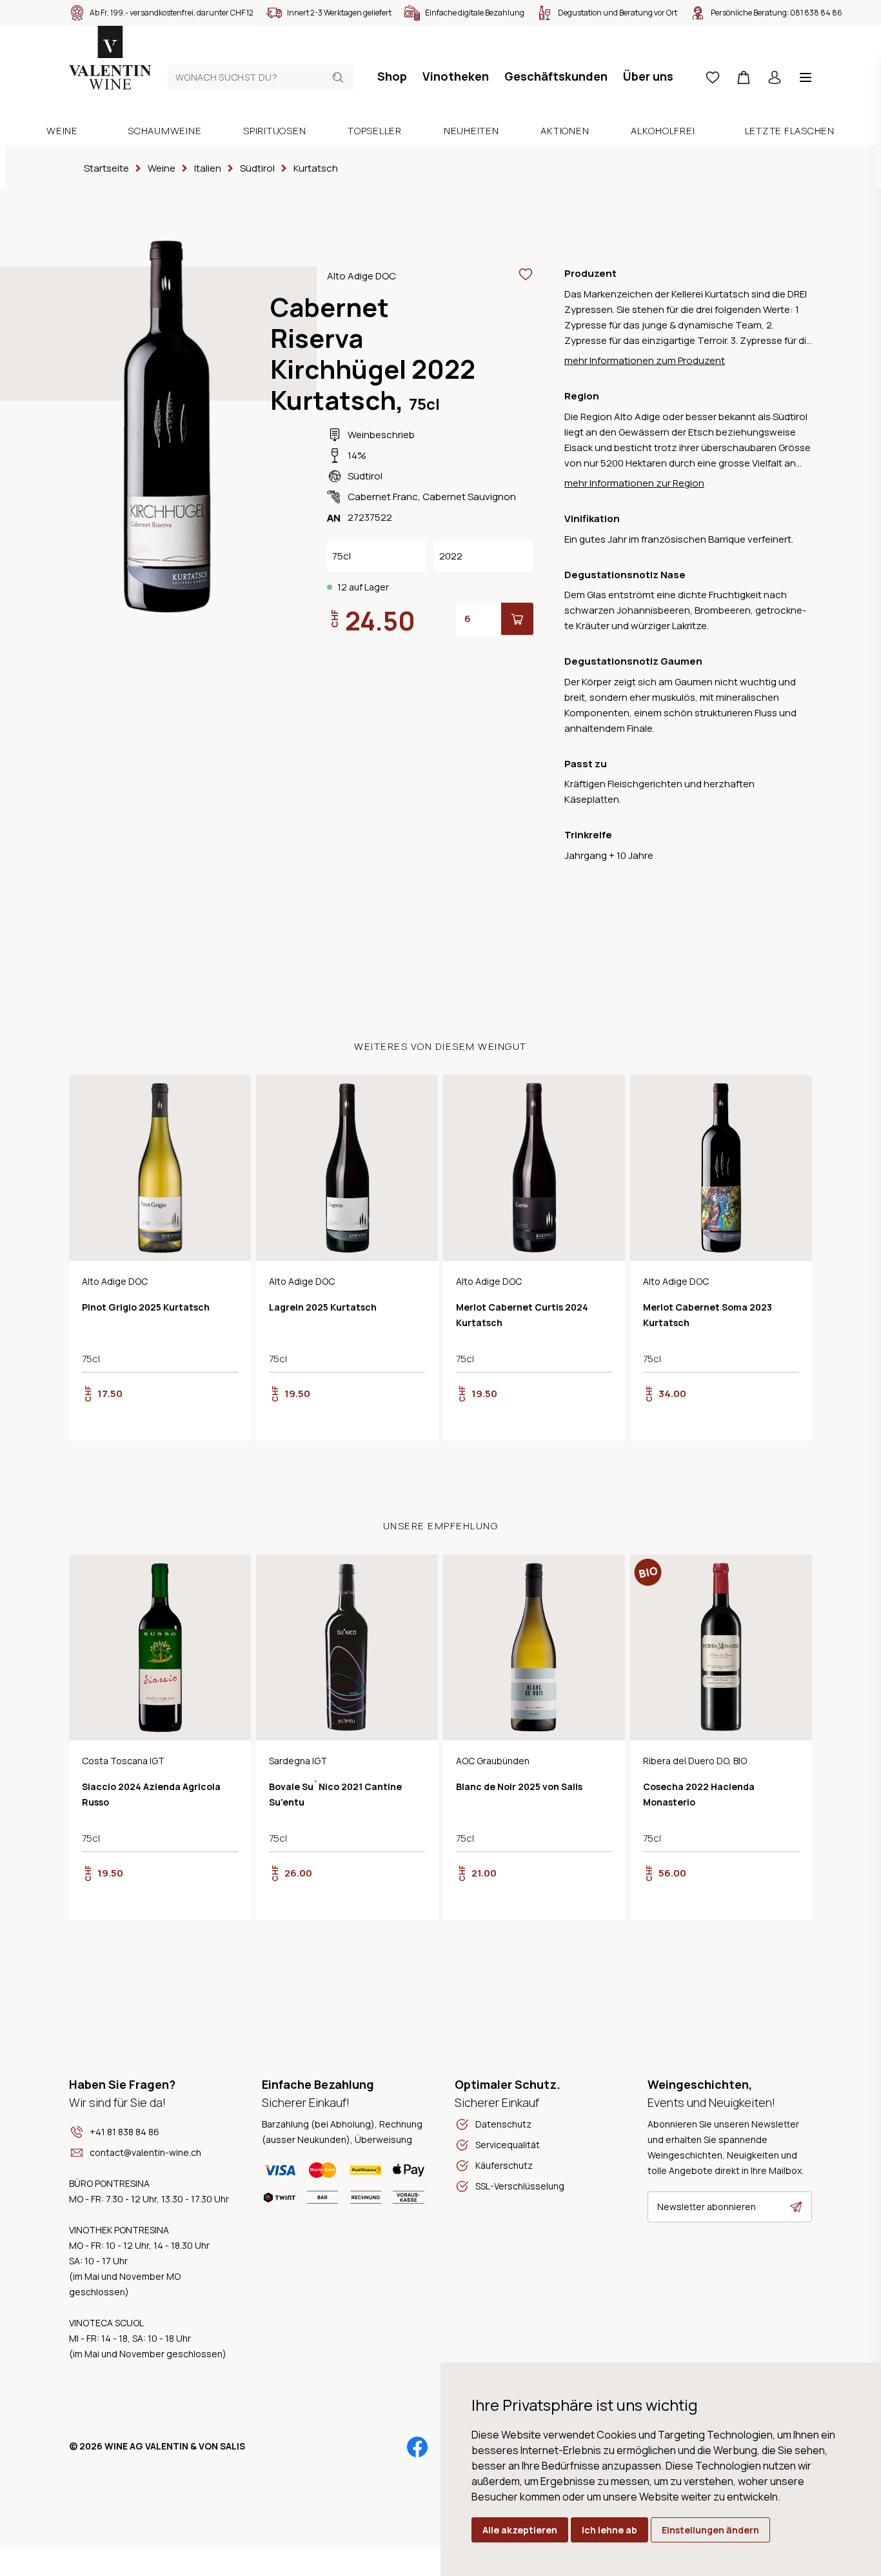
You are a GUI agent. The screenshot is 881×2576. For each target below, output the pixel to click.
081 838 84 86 (816, 13)
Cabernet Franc (383, 497)
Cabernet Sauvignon (469, 497)
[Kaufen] (517, 619)
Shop (392, 76)
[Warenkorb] (744, 77)
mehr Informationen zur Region (634, 483)
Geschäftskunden (556, 76)
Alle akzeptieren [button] (520, 2530)
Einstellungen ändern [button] (710, 2530)
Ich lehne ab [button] (609, 2530)
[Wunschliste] (713, 77)
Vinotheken (456, 76)
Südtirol (365, 476)
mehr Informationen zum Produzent (645, 360)
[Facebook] (417, 2447)
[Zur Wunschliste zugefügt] (526, 274)
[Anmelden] (775, 77)
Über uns (648, 76)
